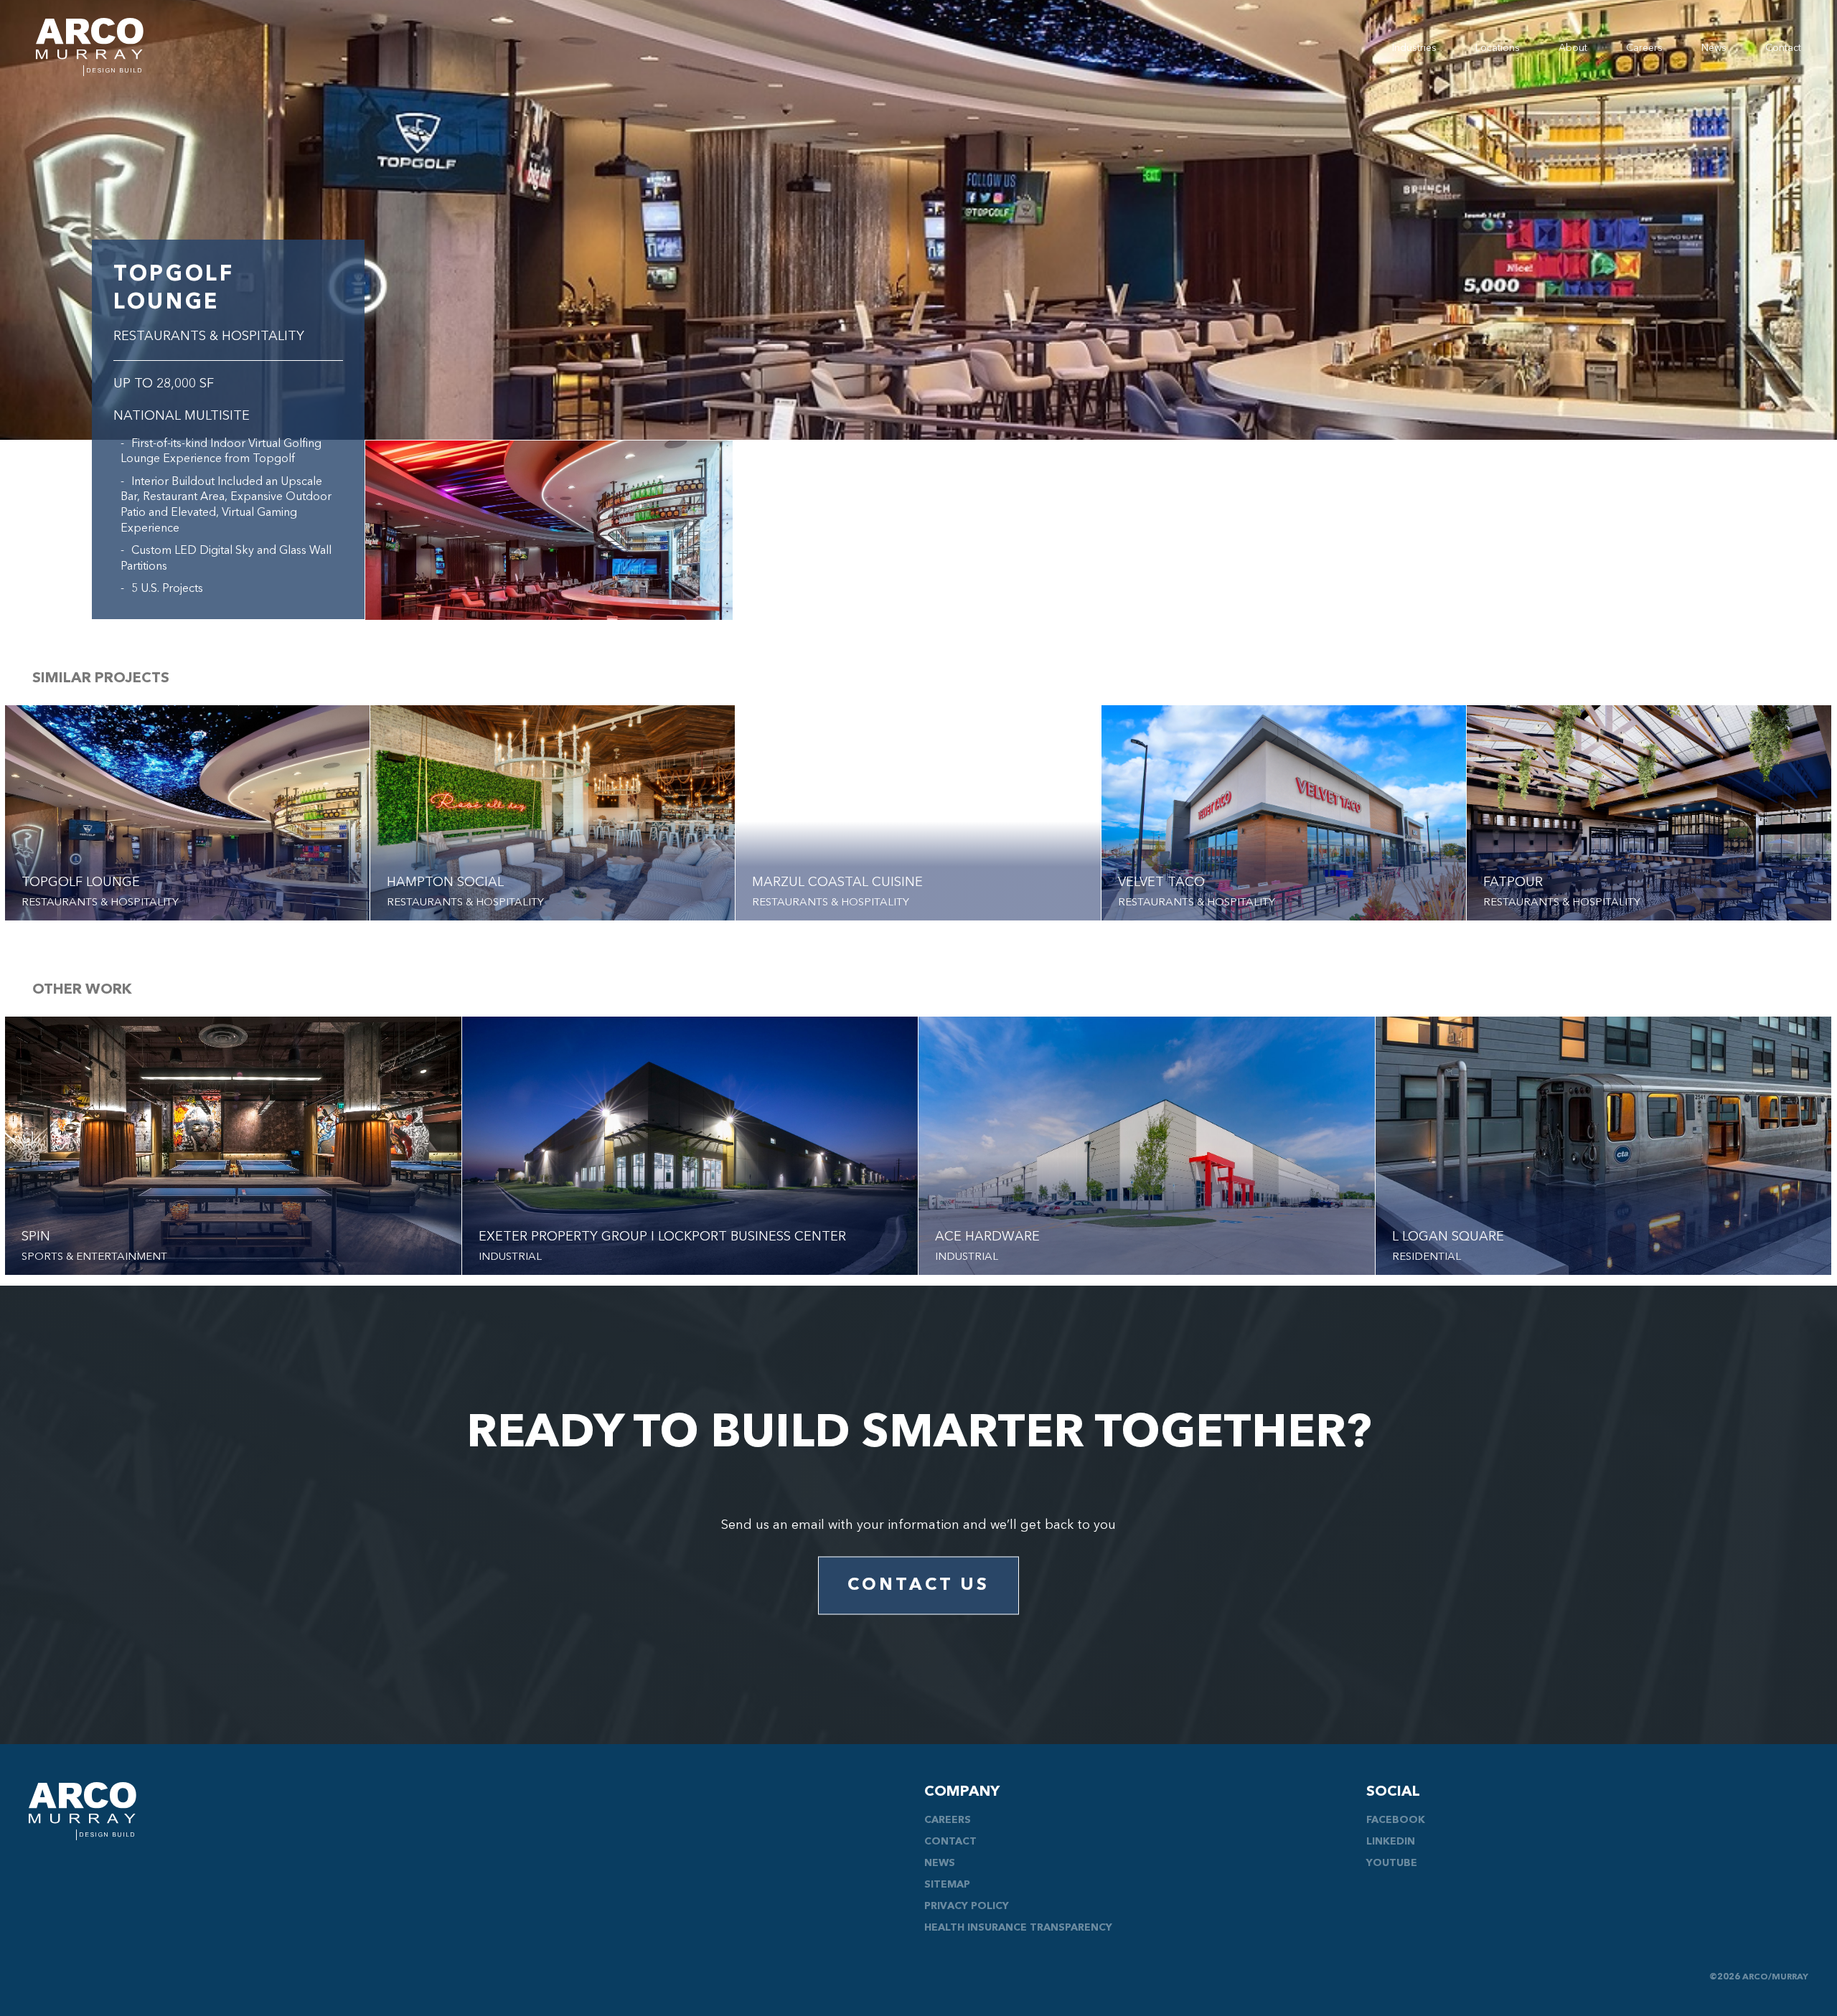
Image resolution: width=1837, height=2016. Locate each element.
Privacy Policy (967, 1906)
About (1573, 48)
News (1714, 48)
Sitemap (947, 1885)
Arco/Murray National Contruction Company (83, 1811)
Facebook (1396, 1820)
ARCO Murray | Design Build (90, 47)
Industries (1414, 48)
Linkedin (1391, 1842)
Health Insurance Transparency (1018, 1928)
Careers (1644, 48)
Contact (1783, 48)
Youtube (1392, 1863)
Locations (1498, 48)
